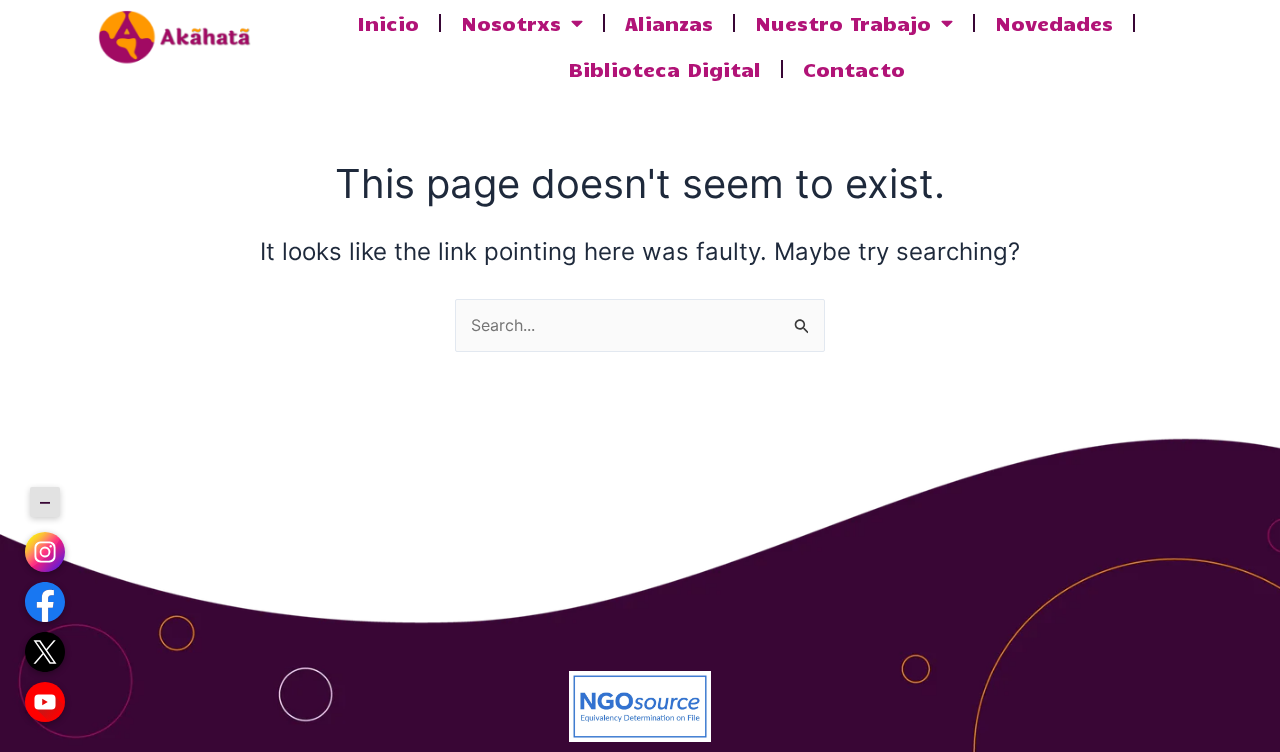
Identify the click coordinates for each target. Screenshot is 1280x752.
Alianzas (669, 22)
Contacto (854, 68)
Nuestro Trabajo (843, 22)
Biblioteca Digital (664, 68)
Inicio (388, 22)
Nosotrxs (511, 22)
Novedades (1054, 22)
